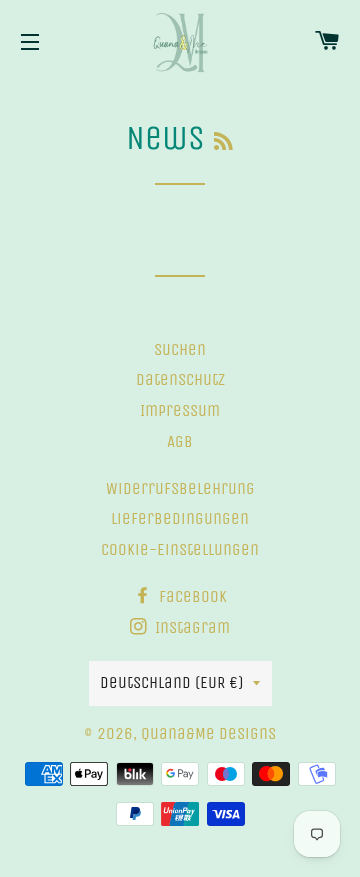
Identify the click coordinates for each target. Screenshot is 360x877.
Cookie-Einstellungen (180, 549)
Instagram (190, 627)
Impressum (180, 410)
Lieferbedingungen (180, 518)
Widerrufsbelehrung (180, 488)
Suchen (180, 349)
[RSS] (223, 142)
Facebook (191, 596)
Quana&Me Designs (208, 733)
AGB (180, 441)
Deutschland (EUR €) (171, 682)
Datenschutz (180, 379)
